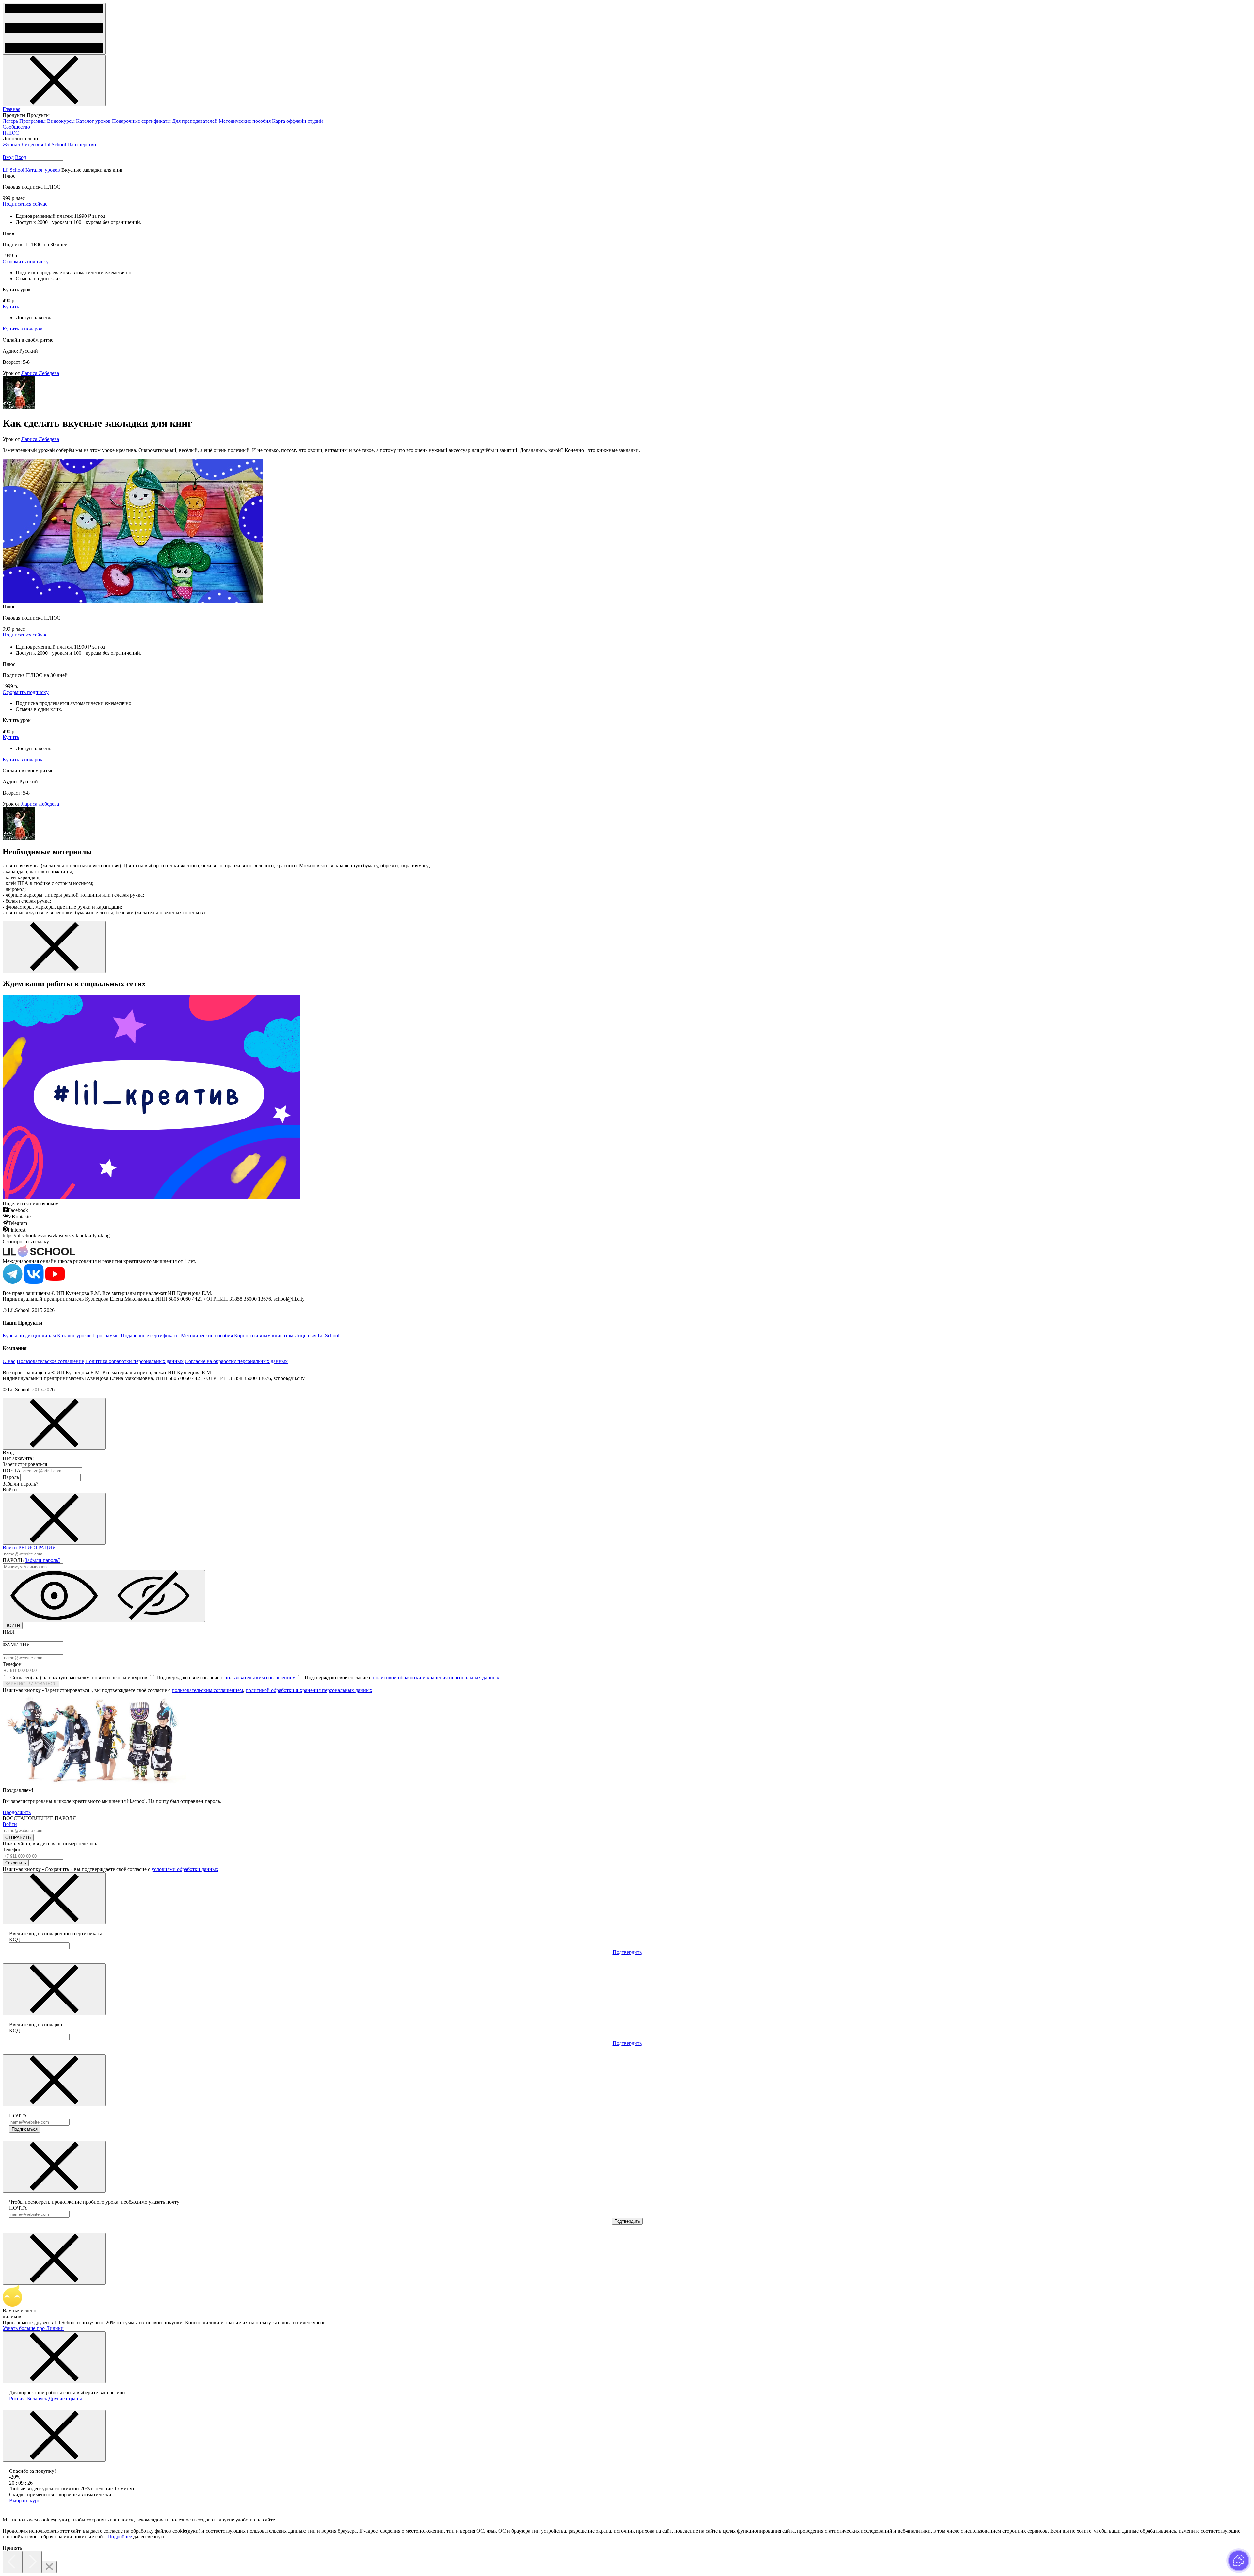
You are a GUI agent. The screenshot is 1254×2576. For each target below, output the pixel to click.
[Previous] (12, 2562)
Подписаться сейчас (25, 204)
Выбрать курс (24, 2500)
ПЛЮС (11, 133)
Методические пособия (245, 121)
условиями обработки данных (185, 1869)
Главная (11, 109)
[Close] (49, 2567)
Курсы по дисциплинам (29, 1336)
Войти (10, 1547)
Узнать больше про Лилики (33, 2328)
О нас (9, 1361)
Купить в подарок (23, 329)
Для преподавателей (195, 121)
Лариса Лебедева (40, 373)
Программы (33, 121)
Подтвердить (627, 1952)
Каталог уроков (94, 121)
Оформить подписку (26, 261)
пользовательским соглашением (260, 1677)
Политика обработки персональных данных (134, 1361)
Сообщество (16, 127)
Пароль (11, 1477)
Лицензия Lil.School (44, 145)
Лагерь (11, 121)
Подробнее (120, 2537)
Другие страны (65, 2399)
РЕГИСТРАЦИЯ (37, 1547)
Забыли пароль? (43, 1560)
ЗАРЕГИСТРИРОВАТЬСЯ (31, 1684)
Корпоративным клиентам (264, 1336)
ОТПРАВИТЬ (18, 1837)
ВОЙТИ (13, 1626)
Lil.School (13, 170)
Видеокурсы (62, 121)
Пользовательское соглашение (50, 1361)
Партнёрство (82, 145)
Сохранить (16, 1863)
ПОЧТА (12, 1470)
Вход (8, 157)
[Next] (32, 2562)
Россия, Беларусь (28, 2399)
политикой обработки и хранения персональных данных (436, 1677)
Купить (11, 306)
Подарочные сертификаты (142, 121)
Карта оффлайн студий (297, 121)
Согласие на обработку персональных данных (236, 1361)
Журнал (11, 145)
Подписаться (25, 2129)
